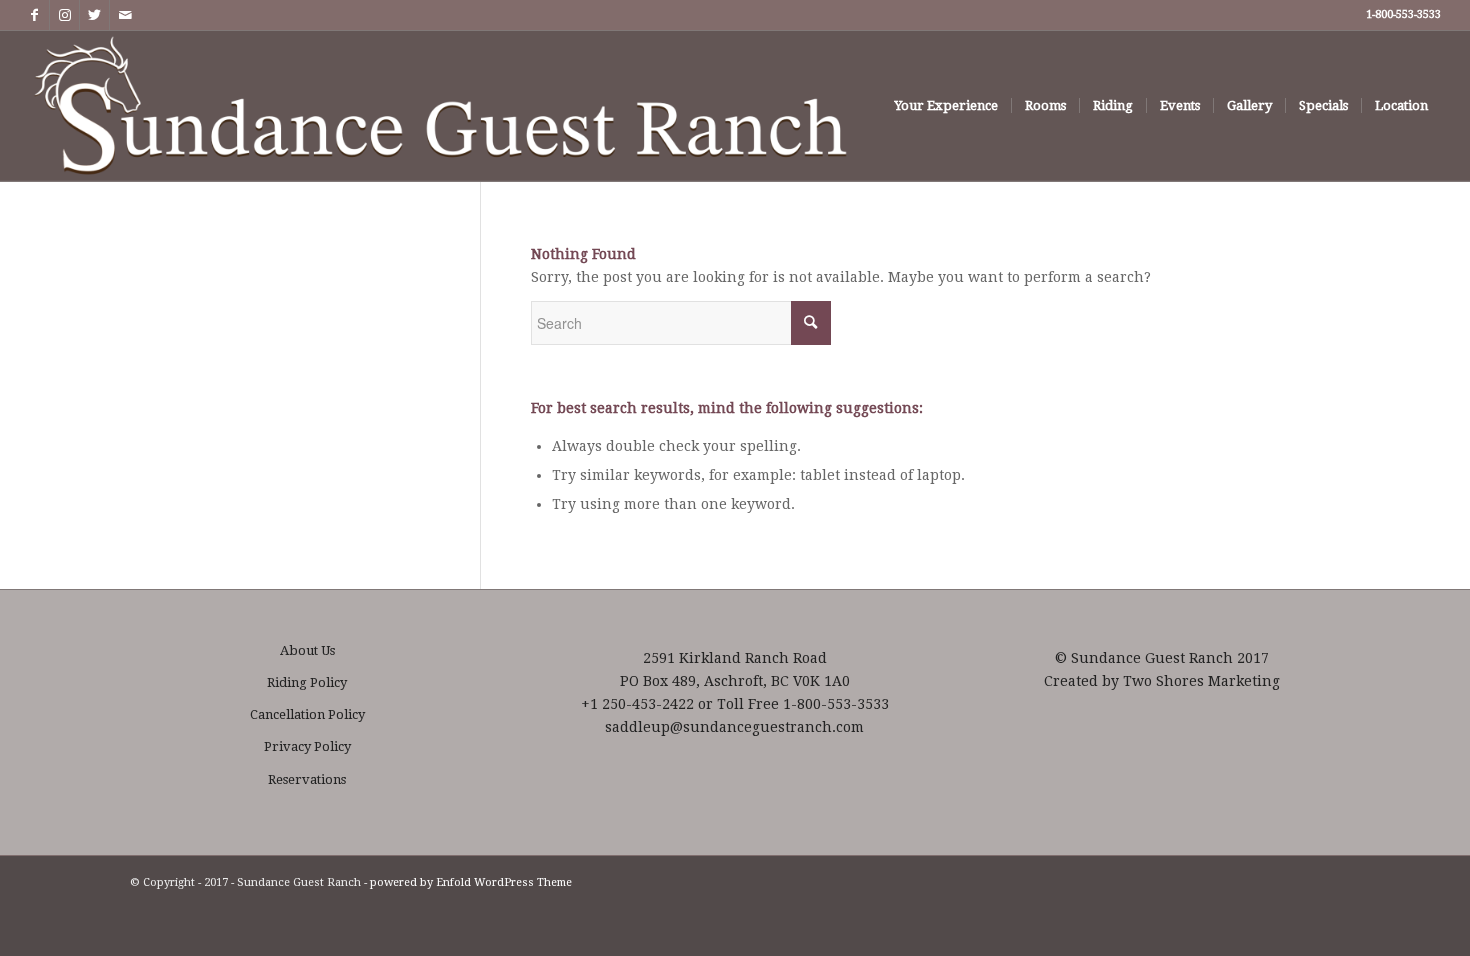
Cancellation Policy (307, 714)
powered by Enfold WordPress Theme (471, 882)
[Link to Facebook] (34, 15)
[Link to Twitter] (94, 15)
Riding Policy (307, 682)
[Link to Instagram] (64, 15)
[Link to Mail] (125, 15)
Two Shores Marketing (1201, 681)
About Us (307, 650)
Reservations (307, 779)
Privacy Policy (307, 746)
